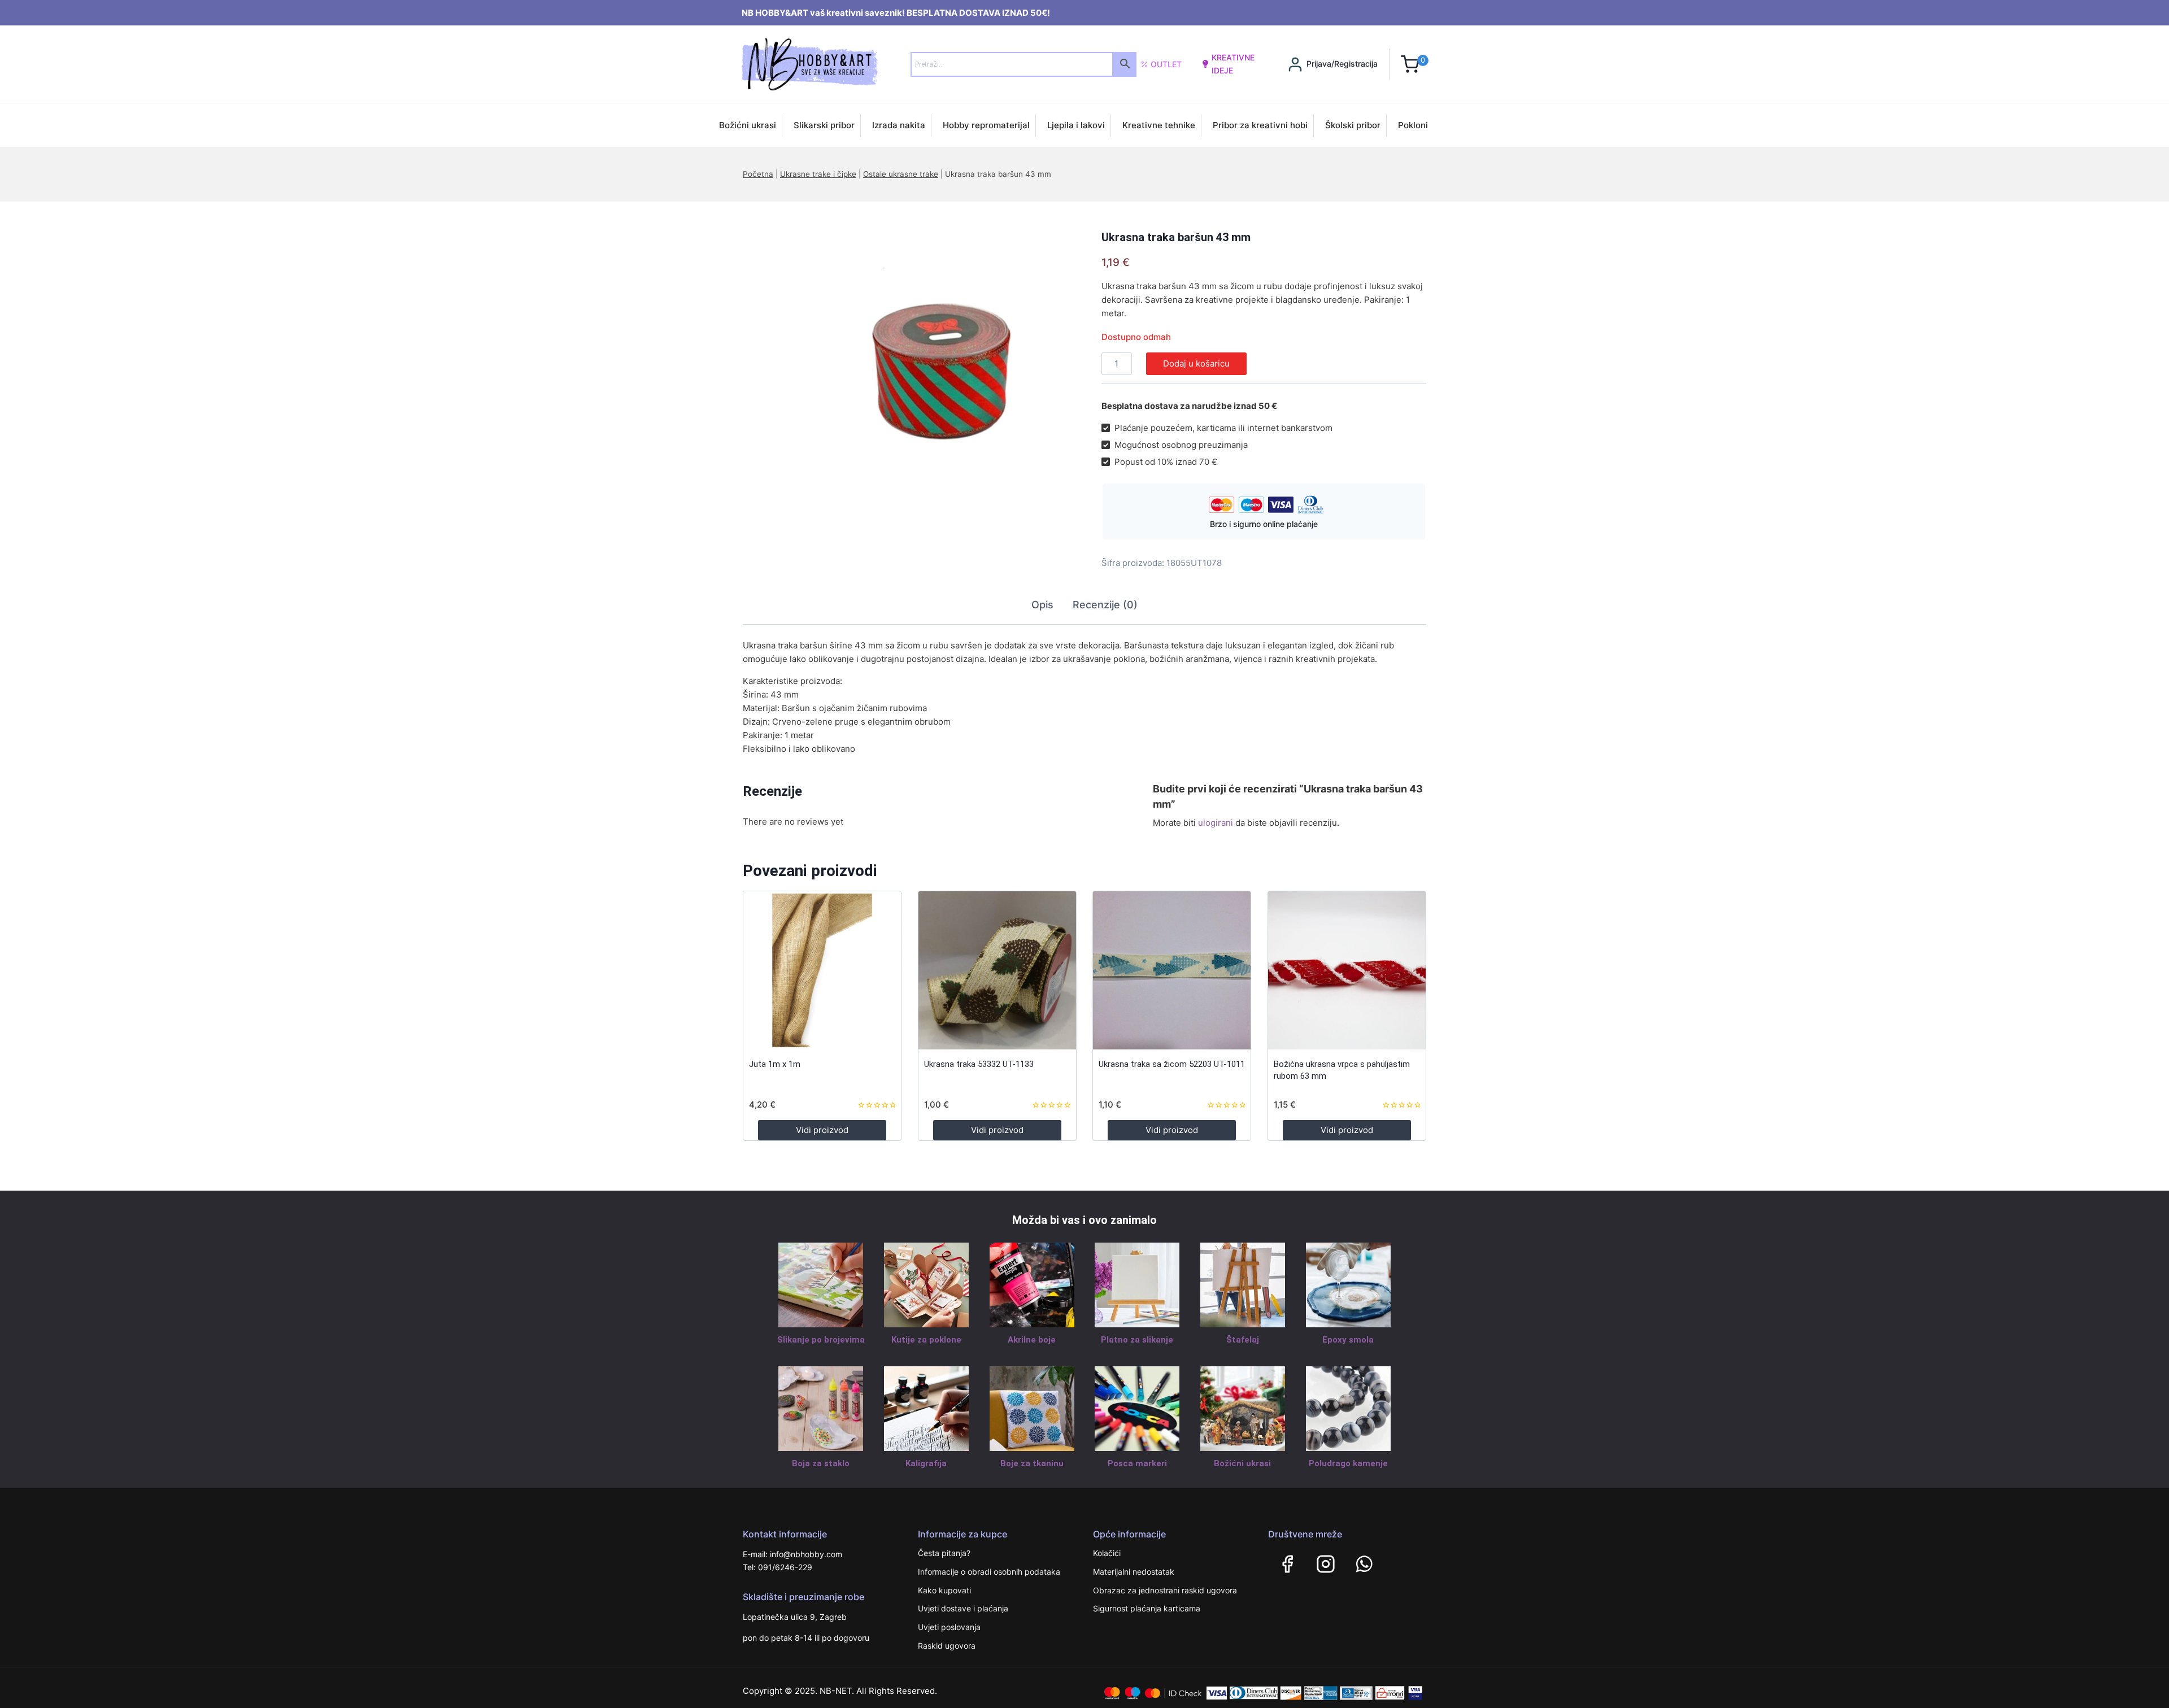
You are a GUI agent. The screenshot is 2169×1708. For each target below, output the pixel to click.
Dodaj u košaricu (1196, 363)
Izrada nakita (899, 125)
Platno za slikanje (1137, 1340)
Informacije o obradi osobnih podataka (989, 1572)
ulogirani (1216, 823)
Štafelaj (1243, 1340)
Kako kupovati (944, 1590)
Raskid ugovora (947, 1646)
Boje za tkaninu (1032, 1463)
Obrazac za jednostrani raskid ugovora (1165, 1590)
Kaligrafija (926, 1463)
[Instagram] (1326, 1564)
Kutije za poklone (926, 1340)
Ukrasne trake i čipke (818, 174)
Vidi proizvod (822, 1130)
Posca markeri (1137, 1463)
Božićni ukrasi (748, 125)
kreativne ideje (1233, 64)
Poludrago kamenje (1348, 1463)
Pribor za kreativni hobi (1260, 125)
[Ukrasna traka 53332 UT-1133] (997, 970)
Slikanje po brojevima (821, 1340)
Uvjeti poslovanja (949, 1627)
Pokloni (1413, 125)
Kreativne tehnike (1159, 125)
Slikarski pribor (824, 125)
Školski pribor (1353, 125)
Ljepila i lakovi (1076, 125)
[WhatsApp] (1364, 1564)
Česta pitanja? (944, 1553)
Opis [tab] (1042, 605)
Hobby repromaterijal (986, 125)
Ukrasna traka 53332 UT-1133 (979, 1064)
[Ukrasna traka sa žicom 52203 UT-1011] (1172, 970)
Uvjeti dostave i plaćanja (963, 1608)
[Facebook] (1287, 1564)
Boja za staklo (821, 1463)
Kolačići (1107, 1553)
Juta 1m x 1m (775, 1064)
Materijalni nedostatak (1134, 1572)
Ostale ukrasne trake (901, 174)
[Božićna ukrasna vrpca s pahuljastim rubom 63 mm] (1347, 970)
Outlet (1166, 64)
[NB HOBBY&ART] (810, 64)
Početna (758, 174)
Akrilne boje (1032, 1340)
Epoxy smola (1348, 1340)
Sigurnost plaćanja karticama (1147, 1608)
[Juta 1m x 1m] (822, 970)
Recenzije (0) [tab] (1105, 605)
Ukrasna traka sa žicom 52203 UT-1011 (1172, 1064)
